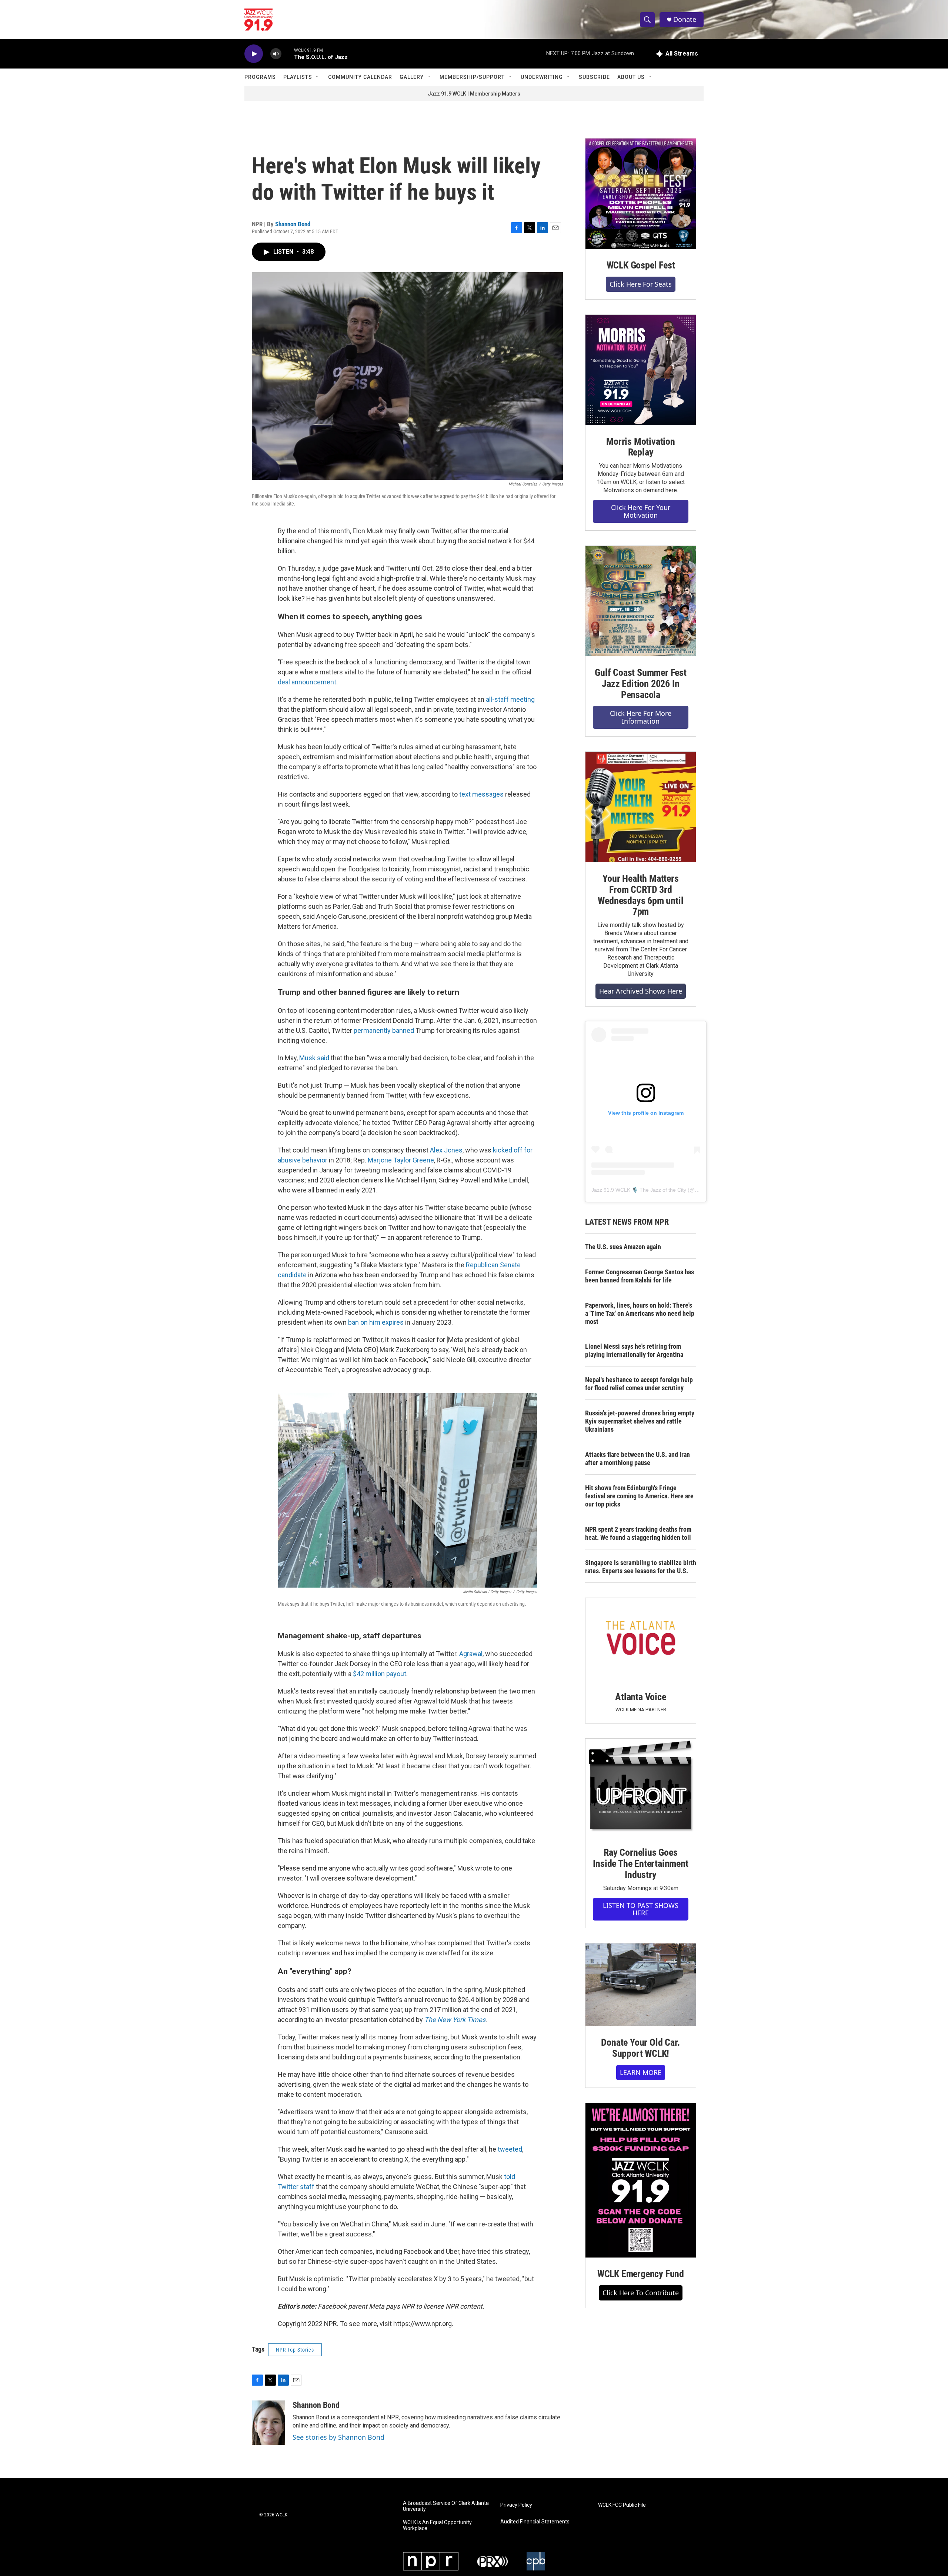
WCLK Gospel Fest (641, 265)
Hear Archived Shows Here (641, 991)
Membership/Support (472, 77)
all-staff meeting (510, 699)
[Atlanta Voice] (641, 1639)
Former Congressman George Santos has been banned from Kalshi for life (640, 1276)
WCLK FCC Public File (622, 2505)
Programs (260, 77)
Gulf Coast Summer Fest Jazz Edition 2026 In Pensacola (641, 684)
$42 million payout (380, 1674)
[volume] (276, 54)
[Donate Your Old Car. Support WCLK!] (641, 1985)
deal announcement (307, 682)
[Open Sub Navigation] (318, 77)
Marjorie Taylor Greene (401, 1160)
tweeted (510, 2149)
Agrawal (471, 1654)
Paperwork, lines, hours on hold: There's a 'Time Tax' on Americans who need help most (640, 1313)
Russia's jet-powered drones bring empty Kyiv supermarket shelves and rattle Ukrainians (640, 1421)
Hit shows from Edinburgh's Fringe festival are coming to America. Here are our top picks (639, 1496)
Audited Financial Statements (535, 2522)
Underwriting (542, 77)
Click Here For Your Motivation (641, 511)
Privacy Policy (516, 2505)
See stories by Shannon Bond (338, 2437)
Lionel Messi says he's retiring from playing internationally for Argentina (634, 1350)
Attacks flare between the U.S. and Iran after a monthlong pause (637, 1459)
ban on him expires (376, 1322)
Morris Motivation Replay (641, 447)
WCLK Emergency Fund (641, 2274)
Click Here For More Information (641, 717)
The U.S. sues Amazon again (623, 1247)
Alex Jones (446, 1150)
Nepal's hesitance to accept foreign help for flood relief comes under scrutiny (639, 1384)
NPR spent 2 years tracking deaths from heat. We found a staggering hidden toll (638, 1533)
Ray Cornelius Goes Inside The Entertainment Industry (640, 1863)
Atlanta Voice (640, 1697)
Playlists (298, 77)
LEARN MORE (641, 2072)
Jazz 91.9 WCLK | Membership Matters (474, 94)
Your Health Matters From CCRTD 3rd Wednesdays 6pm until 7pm (640, 895)
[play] (254, 54)
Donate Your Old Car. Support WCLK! (640, 2048)
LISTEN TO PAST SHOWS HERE (641, 1909)
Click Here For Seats (641, 284)
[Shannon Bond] (268, 2423)
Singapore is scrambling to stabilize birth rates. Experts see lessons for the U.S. (641, 1567)
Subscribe (594, 77)
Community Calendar (360, 77)
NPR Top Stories (295, 2350)
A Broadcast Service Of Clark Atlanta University (446, 2506)
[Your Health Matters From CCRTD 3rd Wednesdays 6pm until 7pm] (641, 807)
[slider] (288, 54)
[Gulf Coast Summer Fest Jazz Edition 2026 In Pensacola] (641, 601)
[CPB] (536, 2561)
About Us (631, 77)
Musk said (314, 1058)
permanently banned (384, 1030)
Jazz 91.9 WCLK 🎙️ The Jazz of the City (639, 1190)
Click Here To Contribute (641, 2293)
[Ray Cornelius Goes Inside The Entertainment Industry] (641, 1787)
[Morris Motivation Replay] (641, 370)
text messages (481, 794)
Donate (685, 19)
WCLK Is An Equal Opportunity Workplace (437, 2525)
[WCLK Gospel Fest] (641, 194)
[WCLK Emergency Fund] (641, 2180)
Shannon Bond (293, 224)
